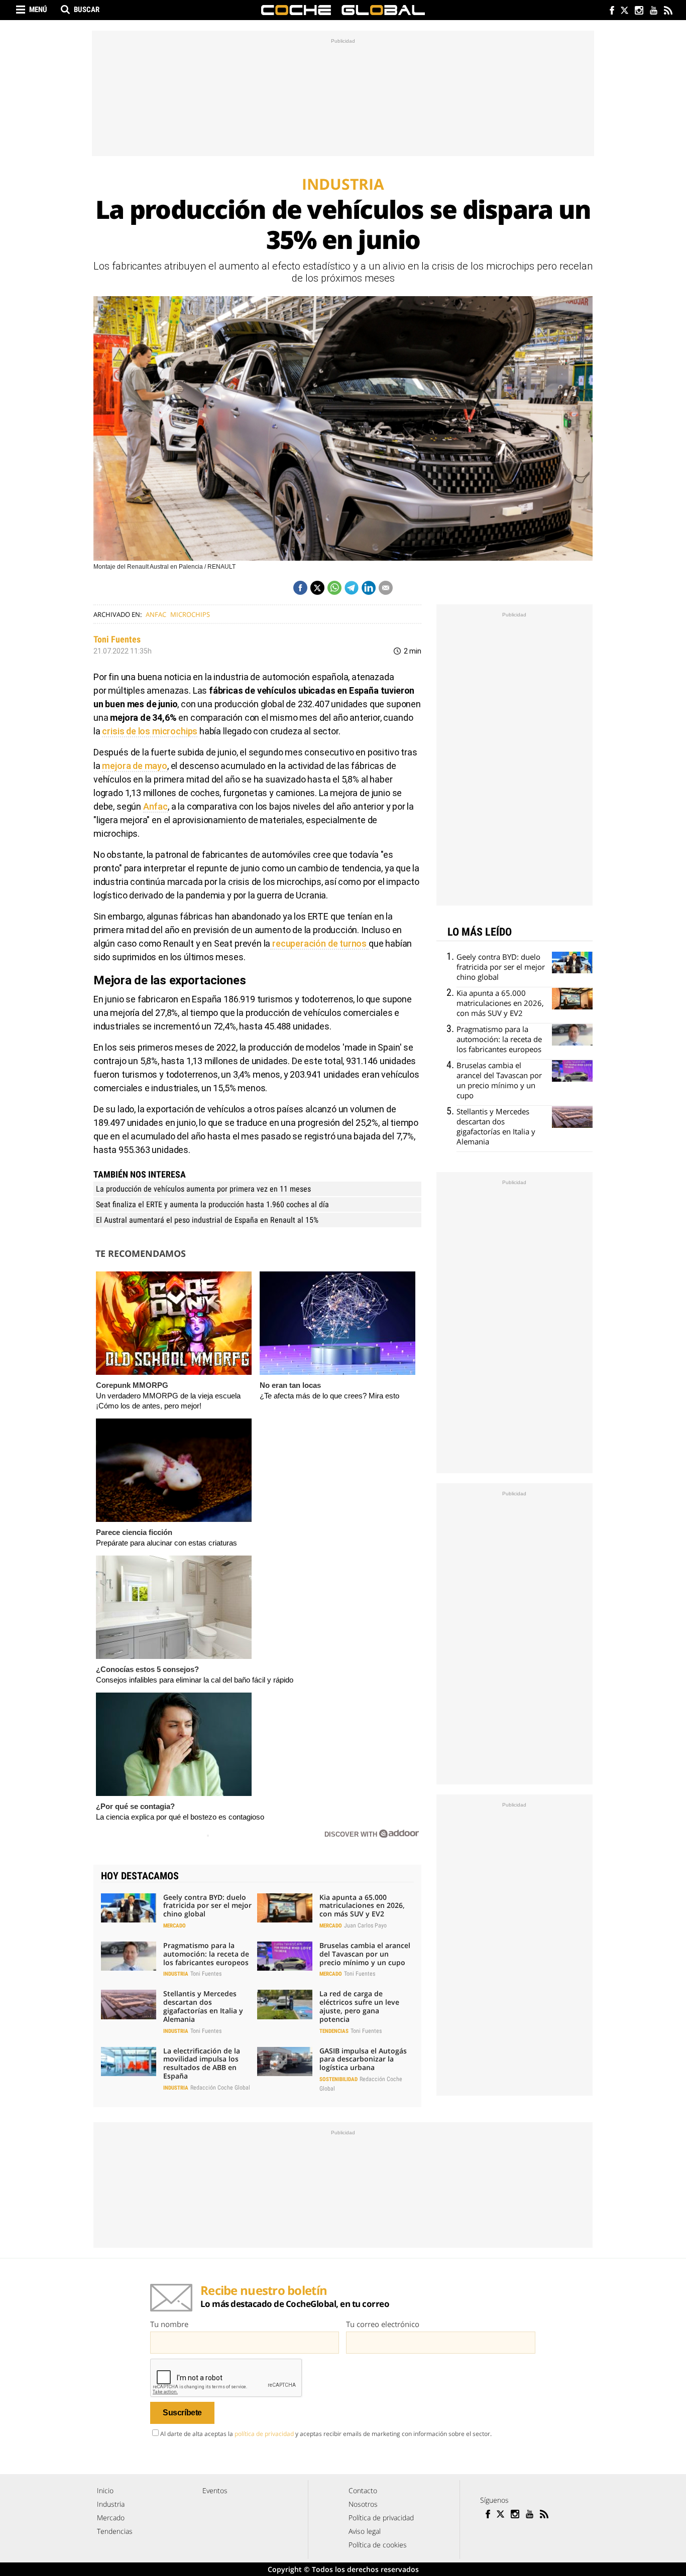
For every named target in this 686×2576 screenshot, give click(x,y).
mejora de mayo (134, 766)
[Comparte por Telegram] (352, 588)
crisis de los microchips (150, 731)
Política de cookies (378, 2545)
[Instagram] (639, 11)
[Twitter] (624, 11)
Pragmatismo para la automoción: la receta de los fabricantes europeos (206, 1954)
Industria (176, 1974)
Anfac (156, 614)
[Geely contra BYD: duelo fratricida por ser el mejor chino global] (129, 1908)
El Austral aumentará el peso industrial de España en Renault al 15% (207, 1220)
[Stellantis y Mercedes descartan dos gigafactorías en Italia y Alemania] (129, 2004)
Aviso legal (365, 2531)
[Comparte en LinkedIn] (369, 588)
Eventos (215, 2490)
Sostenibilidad (338, 2079)
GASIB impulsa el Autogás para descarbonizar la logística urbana (363, 2059)
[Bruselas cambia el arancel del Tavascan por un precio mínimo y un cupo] (285, 1956)
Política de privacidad (381, 2518)
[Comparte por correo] (386, 588)
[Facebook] (609, 11)
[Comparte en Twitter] (317, 588)
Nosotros (363, 2504)
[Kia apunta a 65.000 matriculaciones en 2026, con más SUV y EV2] (285, 1908)
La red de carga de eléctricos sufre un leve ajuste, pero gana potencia (359, 2006)
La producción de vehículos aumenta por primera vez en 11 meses (203, 1189)
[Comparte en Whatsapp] (334, 588)
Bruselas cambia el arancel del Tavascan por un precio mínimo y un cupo (365, 1954)
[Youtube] (653, 11)
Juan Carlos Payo (365, 1925)
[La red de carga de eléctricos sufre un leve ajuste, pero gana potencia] (285, 2004)
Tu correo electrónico (383, 2324)
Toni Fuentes (117, 639)
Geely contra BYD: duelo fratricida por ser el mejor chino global (207, 1906)
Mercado (175, 1926)
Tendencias (334, 2031)
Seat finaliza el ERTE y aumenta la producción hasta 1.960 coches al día (212, 1204)
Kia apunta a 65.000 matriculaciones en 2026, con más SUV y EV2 (362, 1906)
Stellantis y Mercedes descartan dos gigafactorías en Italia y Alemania (203, 2006)
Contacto (363, 2490)
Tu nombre (169, 2324)
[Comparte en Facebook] (300, 588)
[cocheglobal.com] (343, 10)
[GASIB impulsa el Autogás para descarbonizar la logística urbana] (285, 2062)
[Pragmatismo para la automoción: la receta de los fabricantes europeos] (129, 1956)
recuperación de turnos (319, 943)
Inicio (105, 2490)
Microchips (190, 614)
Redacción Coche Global (220, 2088)
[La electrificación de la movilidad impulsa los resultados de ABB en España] (129, 2062)
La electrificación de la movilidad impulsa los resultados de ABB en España (202, 2063)
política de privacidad (264, 2434)
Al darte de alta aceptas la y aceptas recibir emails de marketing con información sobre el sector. (326, 2434)
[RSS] (668, 11)
